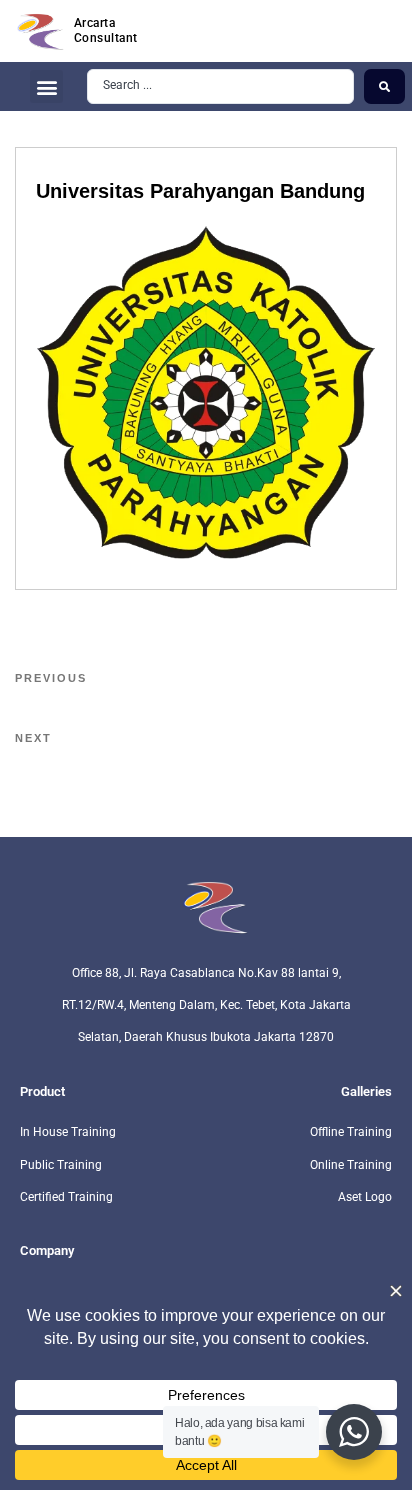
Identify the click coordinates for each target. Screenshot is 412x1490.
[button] (46, 86)
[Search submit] (384, 86)
